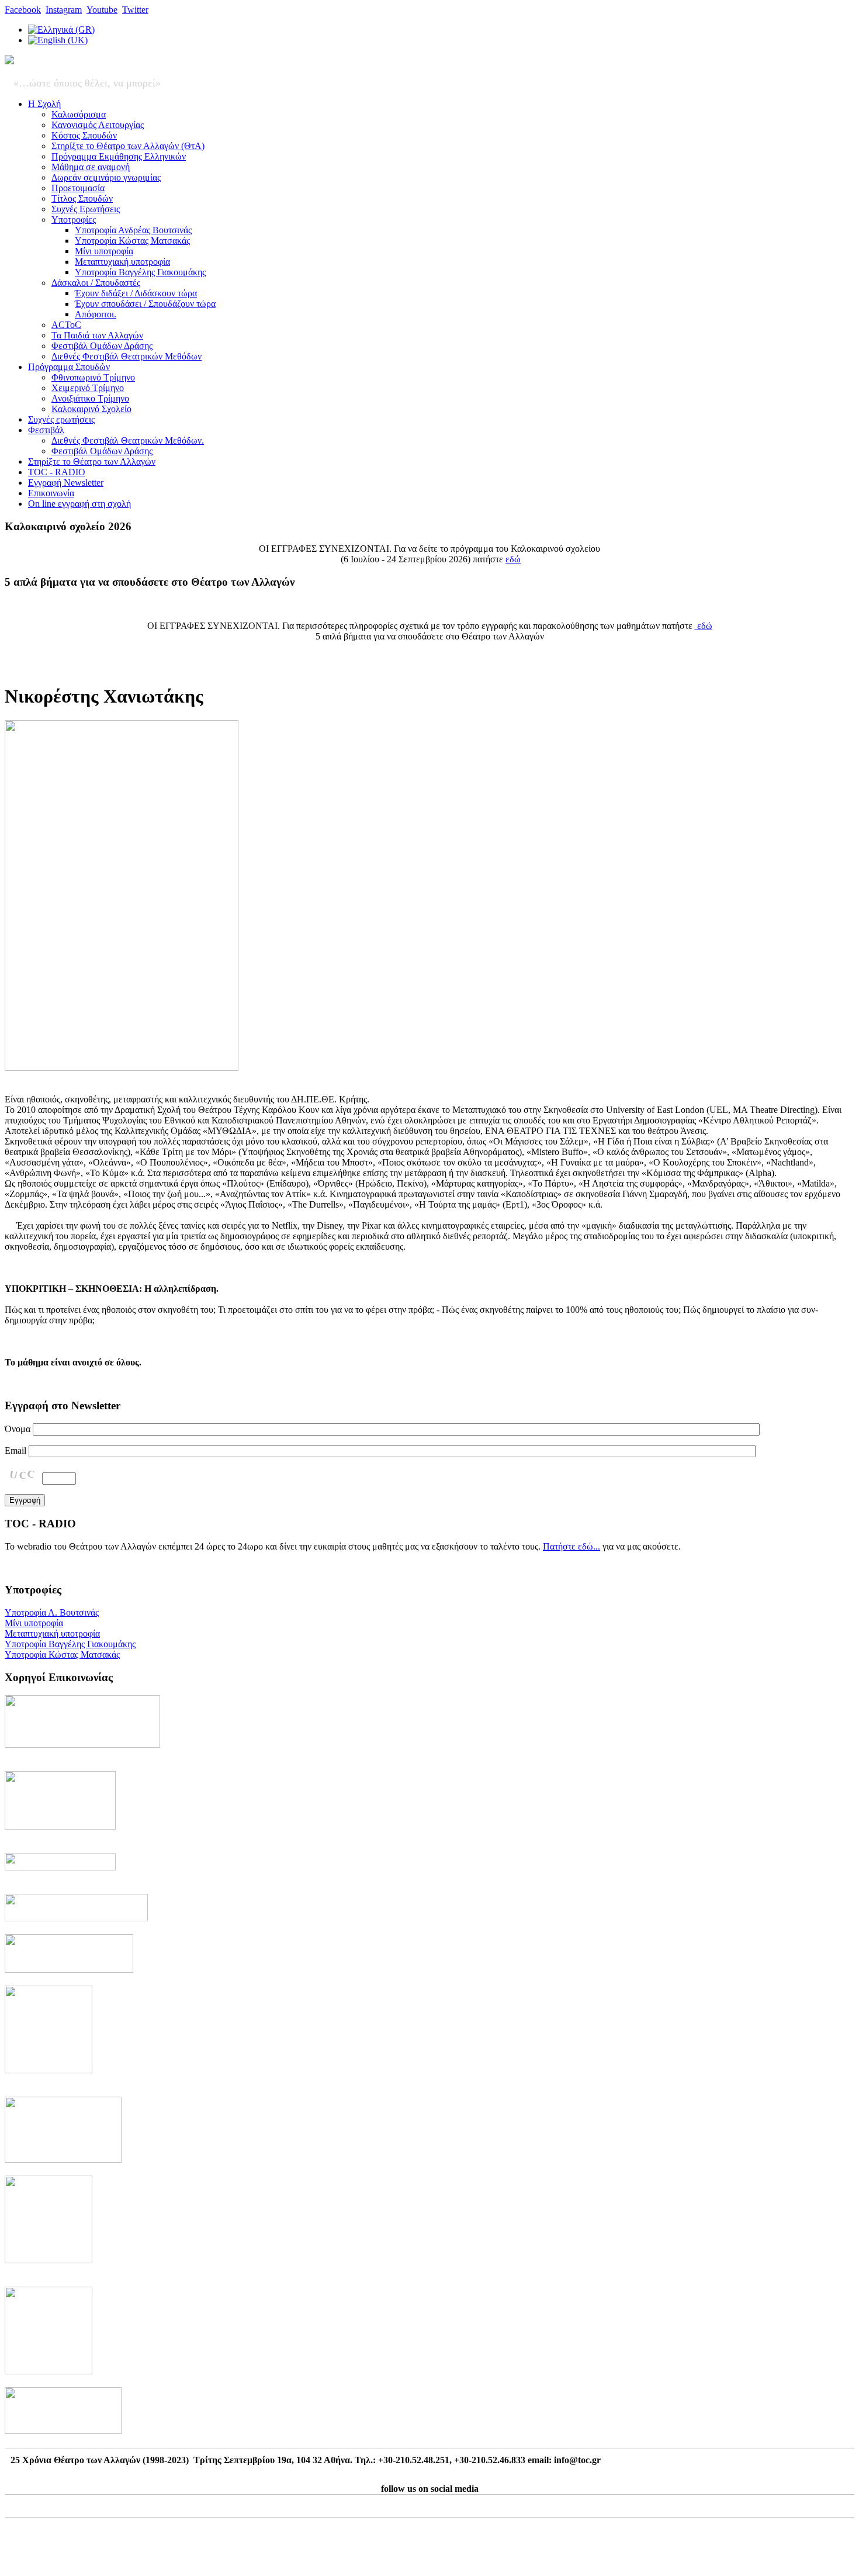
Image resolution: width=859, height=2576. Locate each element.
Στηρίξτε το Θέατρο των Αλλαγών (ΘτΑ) (128, 146)
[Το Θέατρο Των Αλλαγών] (9, 61)
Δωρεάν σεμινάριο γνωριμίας (106, 177)
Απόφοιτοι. (96, 314)
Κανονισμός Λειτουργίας (98, 125)
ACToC (66, 325)
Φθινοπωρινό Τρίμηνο (93, 377)
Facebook (23, 10)
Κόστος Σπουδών (84, 135)
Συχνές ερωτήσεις (61, 419)
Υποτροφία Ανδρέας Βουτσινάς (133, 230)
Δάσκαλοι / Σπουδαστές (96, 283)
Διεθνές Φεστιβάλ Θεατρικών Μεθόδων (127, 356)
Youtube (102, 10)
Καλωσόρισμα (79, 114)
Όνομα (18, 1429)
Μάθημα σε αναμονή (91, 167)
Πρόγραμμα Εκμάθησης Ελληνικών (119, 156)
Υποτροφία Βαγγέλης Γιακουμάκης (140, 272)
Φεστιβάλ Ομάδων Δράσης (102, 346)
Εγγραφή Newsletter (66, 483)
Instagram (64, 10)
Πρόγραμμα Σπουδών (69, 367)
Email (15, 1450)
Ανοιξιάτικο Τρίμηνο (90, 398)
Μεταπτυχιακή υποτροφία (122, 262)
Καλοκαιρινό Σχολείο (91, 409)
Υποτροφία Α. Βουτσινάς (52, 1612)
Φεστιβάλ (46, 430)
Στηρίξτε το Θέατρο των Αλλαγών (92, 461)
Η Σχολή (44, 104)
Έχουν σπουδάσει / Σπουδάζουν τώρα (145, 304)
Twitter (135, 10)
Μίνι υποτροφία (104, 251)
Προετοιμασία (78, 188)
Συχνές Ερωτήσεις (86, 209)
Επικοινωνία (51, 493)
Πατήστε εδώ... (571, 1546)
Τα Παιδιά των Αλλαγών (97, 335)
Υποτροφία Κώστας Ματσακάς (132, 241)
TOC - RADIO (57, 472)
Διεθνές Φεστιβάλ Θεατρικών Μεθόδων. (128, 440)
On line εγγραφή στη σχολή (79, 504)
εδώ (513, 559)
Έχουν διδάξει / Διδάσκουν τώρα (136, 293)
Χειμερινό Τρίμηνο (88, 388)
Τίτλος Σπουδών (82, 198)
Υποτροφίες (74, 219)
